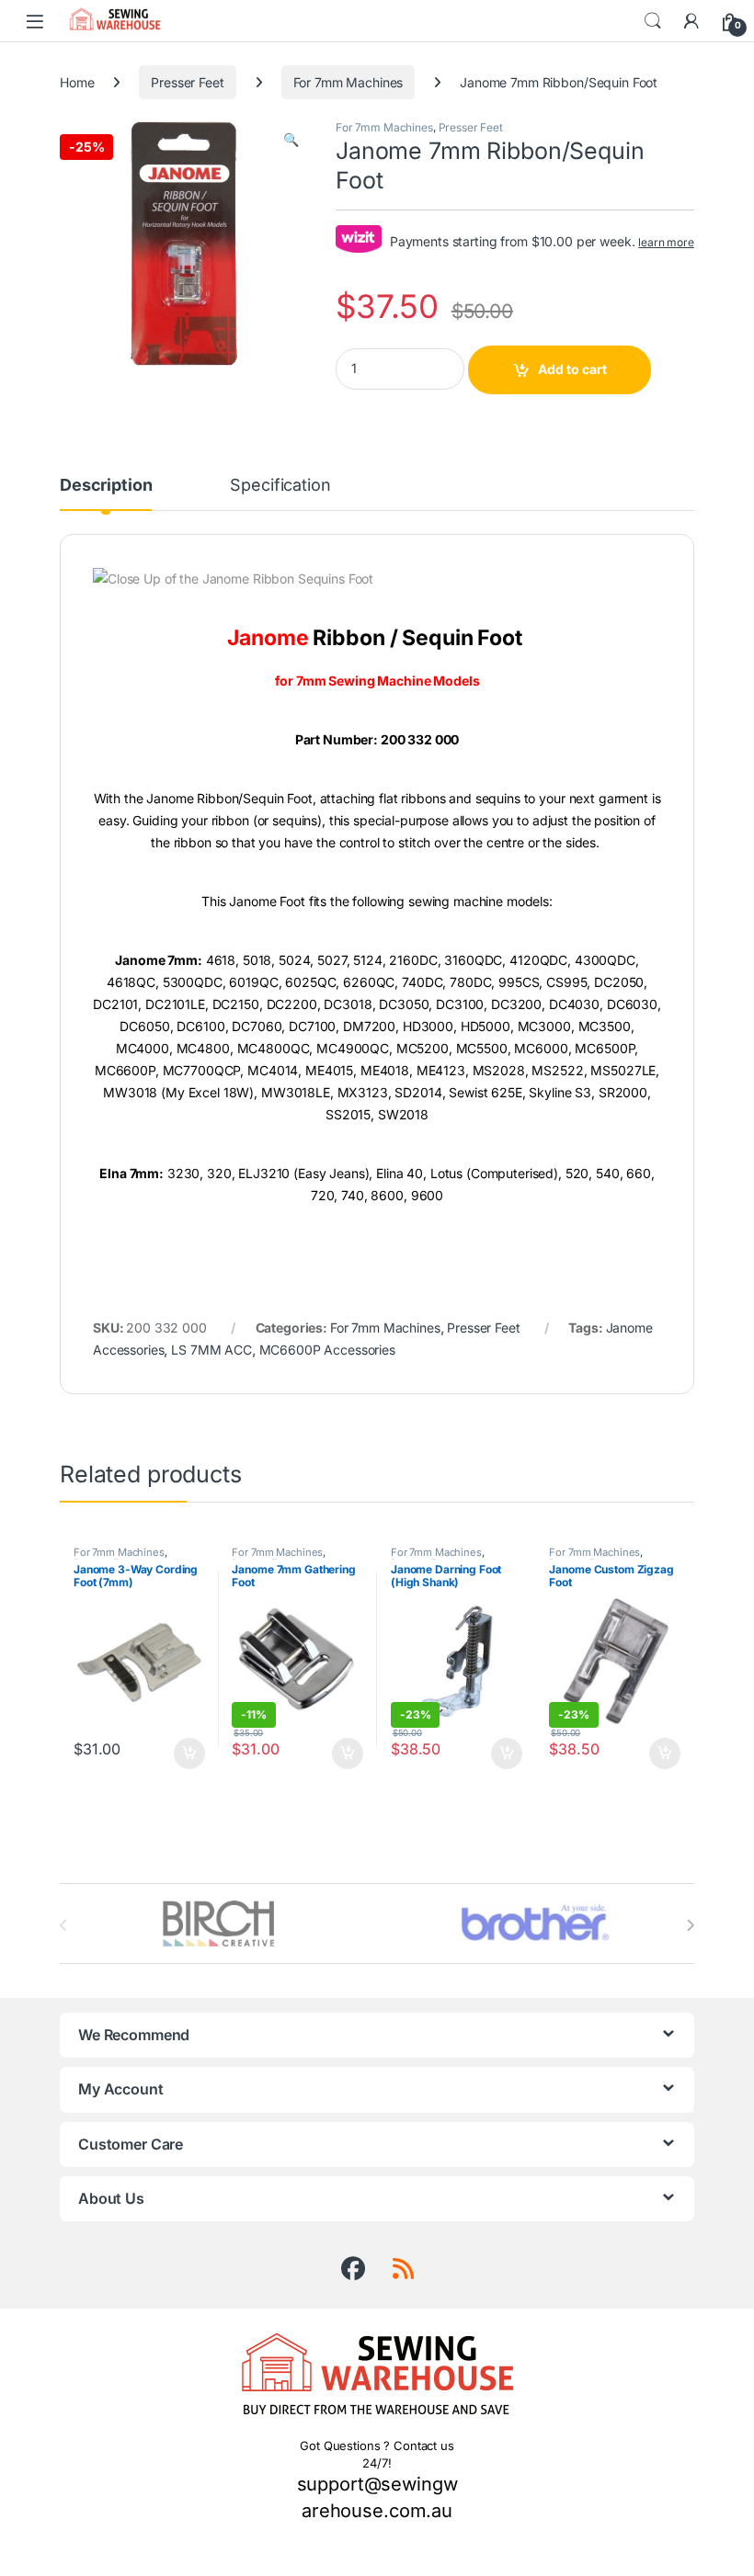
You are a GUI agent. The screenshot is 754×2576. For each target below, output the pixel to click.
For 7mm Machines (348, 82)
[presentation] (690, 1925)
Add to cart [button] (189, 1753)
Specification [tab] (280, 486)
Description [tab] (106, 486)
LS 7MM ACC (211, 1350)
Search (653, 21)
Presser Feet (187, 82)
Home (77, 82)
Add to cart (572, 369)
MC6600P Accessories (327, 1350)
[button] (291, 140)
